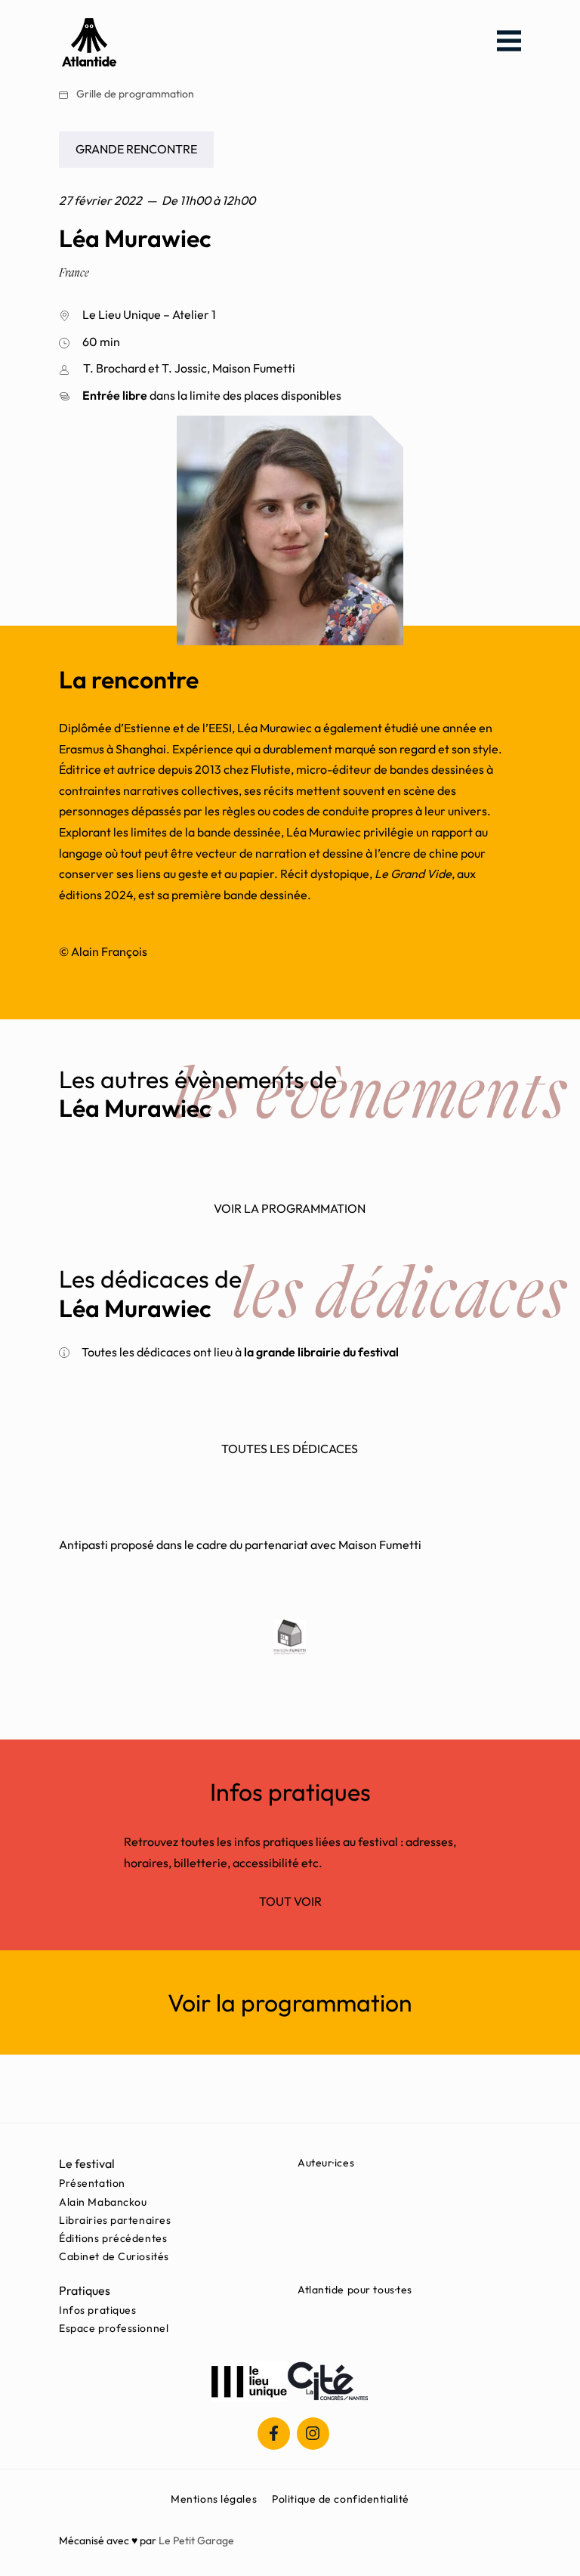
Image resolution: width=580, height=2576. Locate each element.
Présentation (92, 2183)
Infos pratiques (97, 2310)
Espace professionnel (114, 2328)
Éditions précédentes (113, 2238)
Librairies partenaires (115, 2220)
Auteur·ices (326, 2163)
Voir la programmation (290, 1208)
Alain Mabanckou (103, 2202)
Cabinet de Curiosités (114, 2256)
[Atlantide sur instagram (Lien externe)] (313, 2434)
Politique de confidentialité (341, 2499)
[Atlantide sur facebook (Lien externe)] (274, 2434)
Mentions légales (214, 2499)
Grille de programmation (134, 94)
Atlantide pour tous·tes (355, 2290)
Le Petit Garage (196, 2540)
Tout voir (290, 1901)
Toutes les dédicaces (290, 1449)
